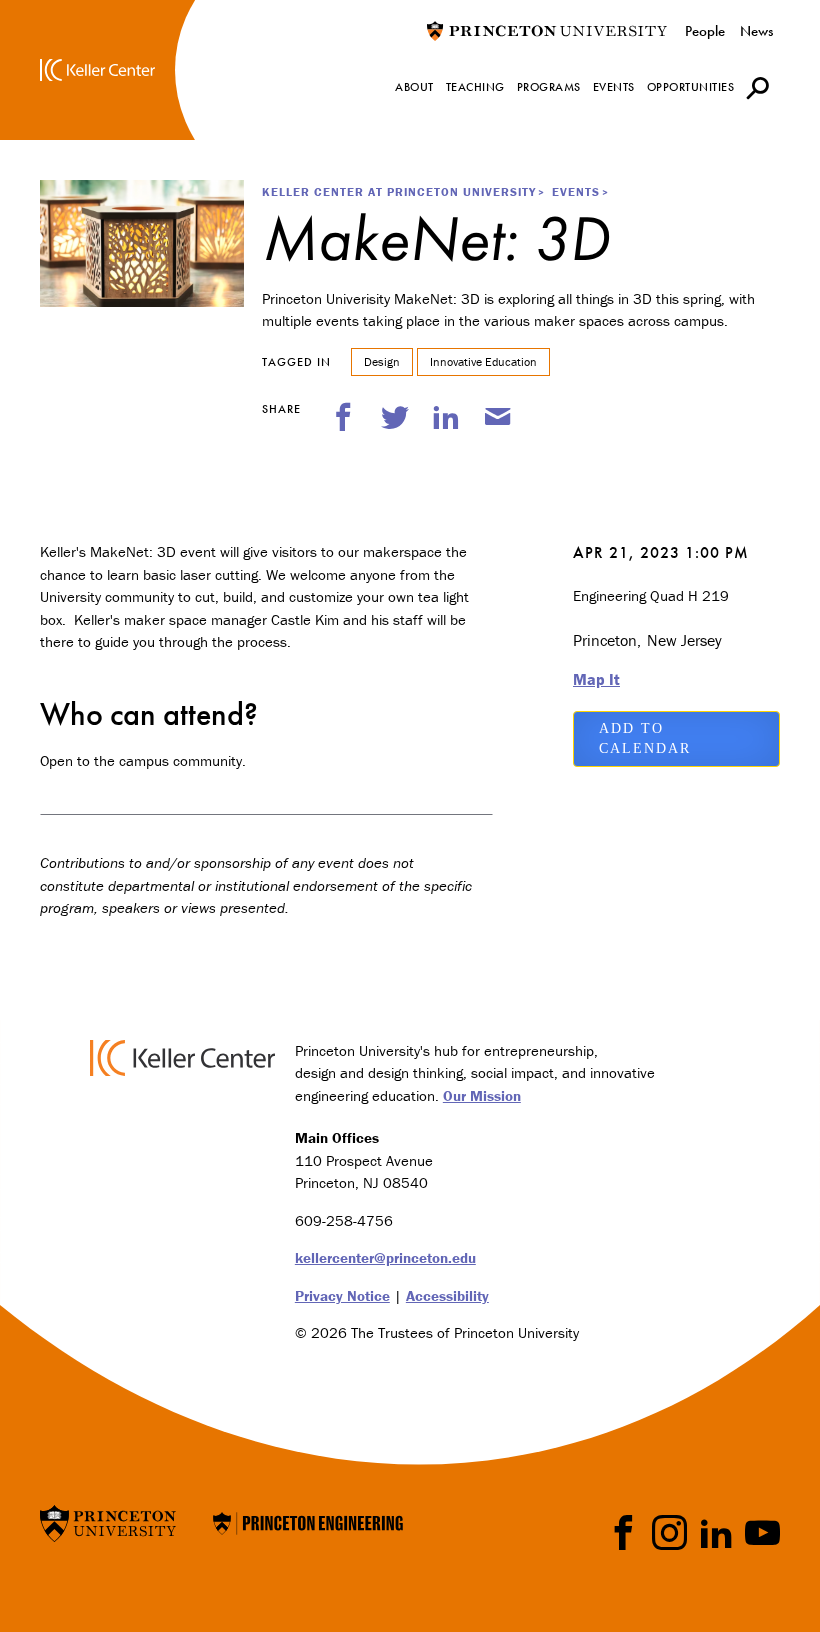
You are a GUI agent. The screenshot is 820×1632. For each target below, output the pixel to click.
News (756, 31)
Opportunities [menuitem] (691, 87)
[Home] (97, 70)
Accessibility (447, 1295)
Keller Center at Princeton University (399, 191)
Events (576, 191)
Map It (596, 679)
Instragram (669, 1532)
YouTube (762, 1532)
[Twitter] (395, 417)
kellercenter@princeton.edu (385, 1257)
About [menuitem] (414, 87)
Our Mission (482, 1095)
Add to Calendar (645, 738)
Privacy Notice (342, 1295)
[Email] (498, 417)
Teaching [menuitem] (475, 87)
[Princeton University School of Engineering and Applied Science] (308, 1521)
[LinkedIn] (446, 417)
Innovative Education (483, 361)
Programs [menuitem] (549, 87)
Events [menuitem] (614, 87)
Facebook (623, 1532)
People (705, 31)
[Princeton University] (547, 30)
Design (382, 361)
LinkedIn (716, 1532)
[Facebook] (343, 417)
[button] (757, 87)
